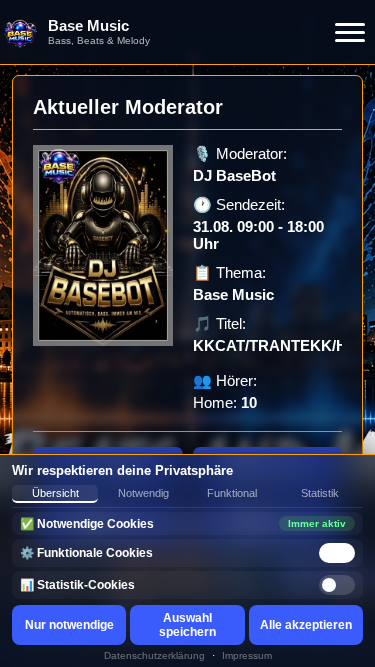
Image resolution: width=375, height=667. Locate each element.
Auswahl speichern (187, 625)
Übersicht (55, 493)
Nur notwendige (69, 625)
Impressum (247, 655)
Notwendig (143, 493)
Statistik (320, 493)
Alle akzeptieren (306, 625)
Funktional (232, 493)
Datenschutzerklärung (154, 655)
